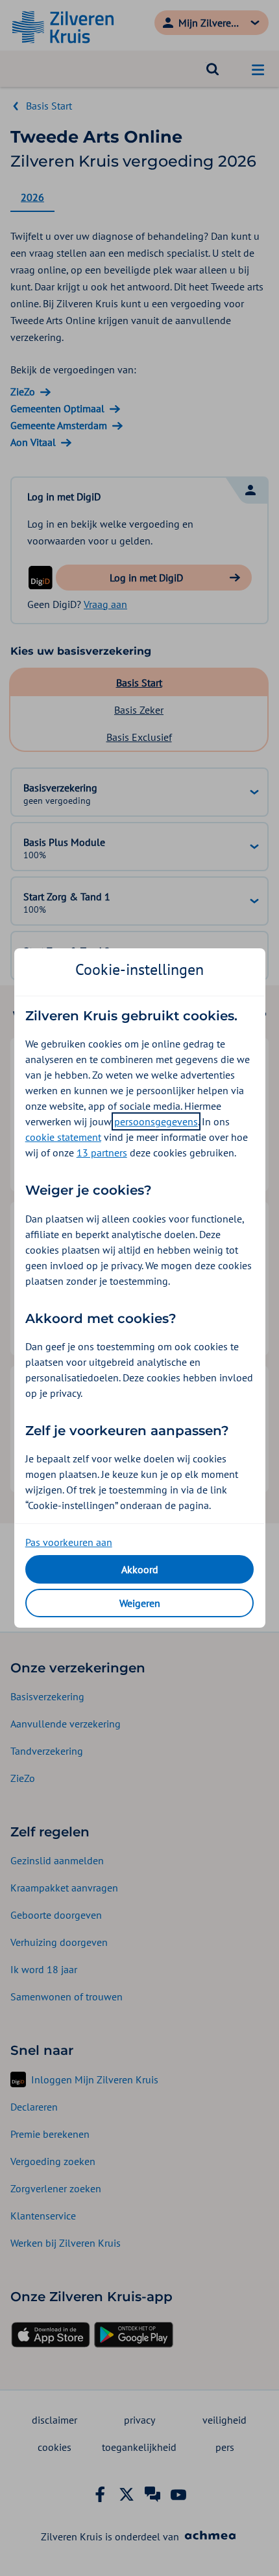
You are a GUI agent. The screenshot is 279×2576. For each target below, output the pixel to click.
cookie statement (63, 1137)
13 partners (102, 1153)
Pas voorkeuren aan (69, 1542)
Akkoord (140, 1569)
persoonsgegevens (156, 1121)
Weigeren (140, 1603)
